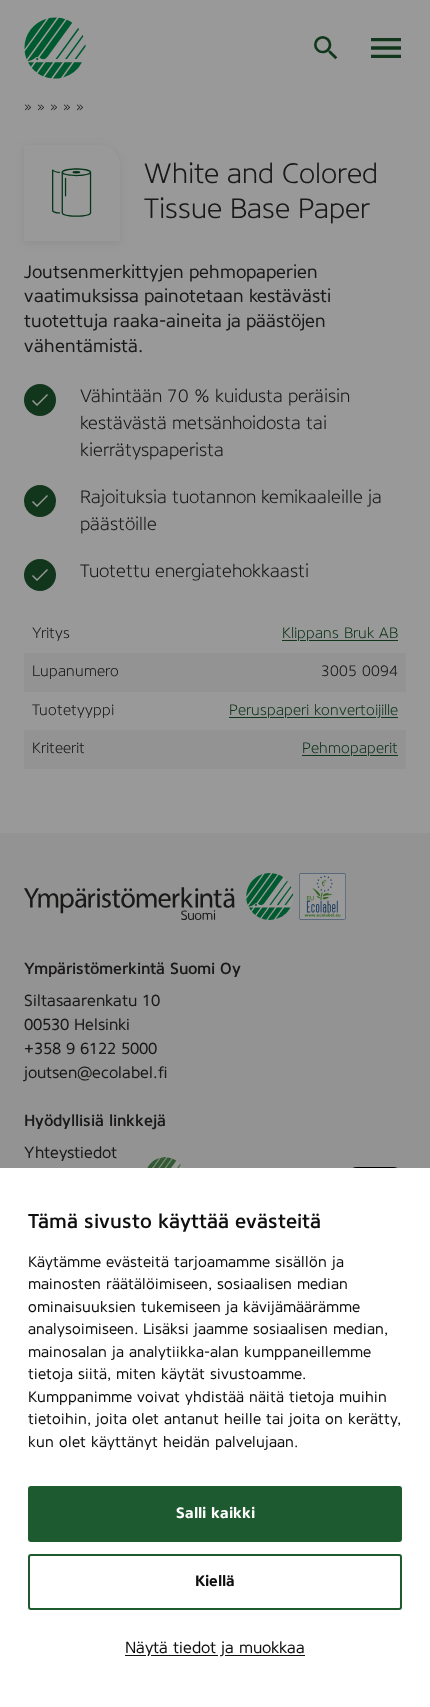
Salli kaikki (215, 1513)
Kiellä (215, 1581)
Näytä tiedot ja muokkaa (215, 1648)
